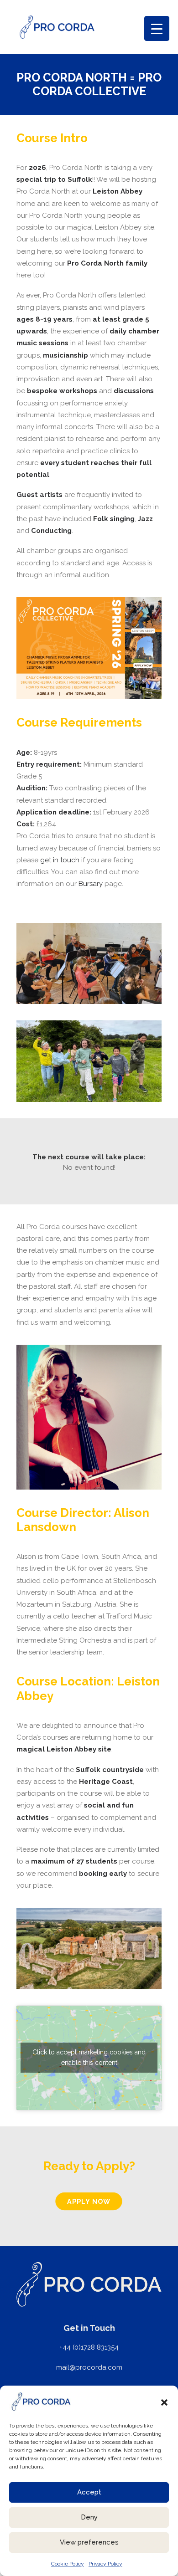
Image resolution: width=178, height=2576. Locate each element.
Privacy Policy (105, 2564)
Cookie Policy (68, 2564)
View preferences (89, 2542)
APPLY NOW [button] (89, 2201)
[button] (164, 2402)
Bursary (91, 884)
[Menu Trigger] (157, 28)
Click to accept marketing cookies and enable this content (89, 2057)
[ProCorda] (57, 27)
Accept (89, 2492)
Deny (89, 2517)
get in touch (60, 860)
